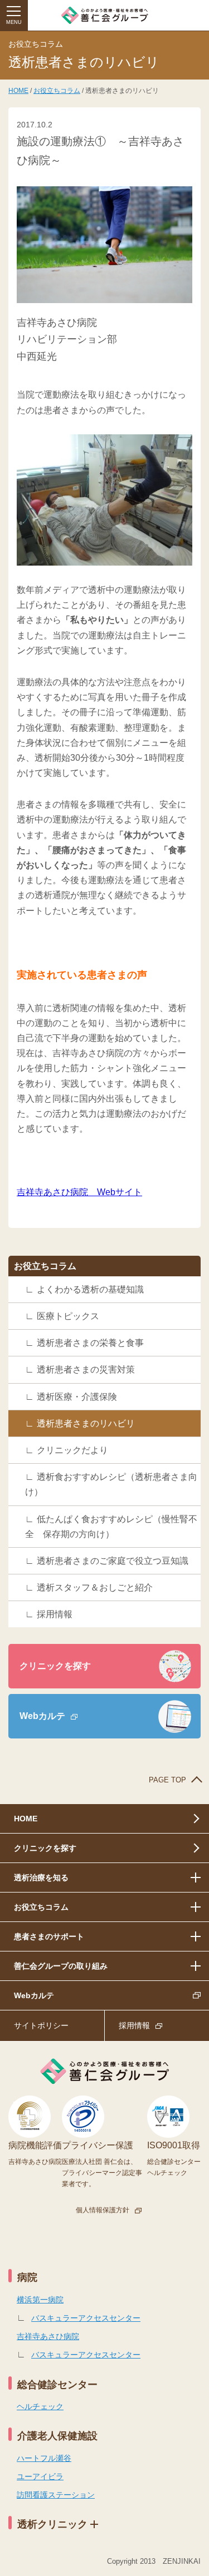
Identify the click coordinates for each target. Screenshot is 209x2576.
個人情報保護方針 (103, 2210)
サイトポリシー (41, 2025)
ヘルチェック (40, 2406)
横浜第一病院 (40, 2300)
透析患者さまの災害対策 (86, 1369)
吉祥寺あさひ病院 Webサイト (79, 1192)
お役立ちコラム (57, 91)
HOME (18, 91)
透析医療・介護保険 (77, 1397)
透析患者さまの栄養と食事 (90, 1343)
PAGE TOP (167, 1780)
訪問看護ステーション (56, 2495)
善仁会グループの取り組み (61, 1966)
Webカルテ (42, 1716)
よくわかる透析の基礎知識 (90, 1289)
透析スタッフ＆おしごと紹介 (95, 1587)
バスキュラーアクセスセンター (86, 2318)
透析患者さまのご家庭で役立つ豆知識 (113, 1561)
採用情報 (55, 1614)
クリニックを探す (55, 1666)
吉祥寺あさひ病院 (48, 2336)
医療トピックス (68, 1316)
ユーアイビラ (40, 2476)
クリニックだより (72, 1450)
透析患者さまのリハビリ (86, 1423)
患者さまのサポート (49, 1936)
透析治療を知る (41, 1877)
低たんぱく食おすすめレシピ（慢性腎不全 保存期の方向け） (111, 1527)
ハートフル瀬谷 (44, 2458)
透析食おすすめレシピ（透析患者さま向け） (111, 1484)
